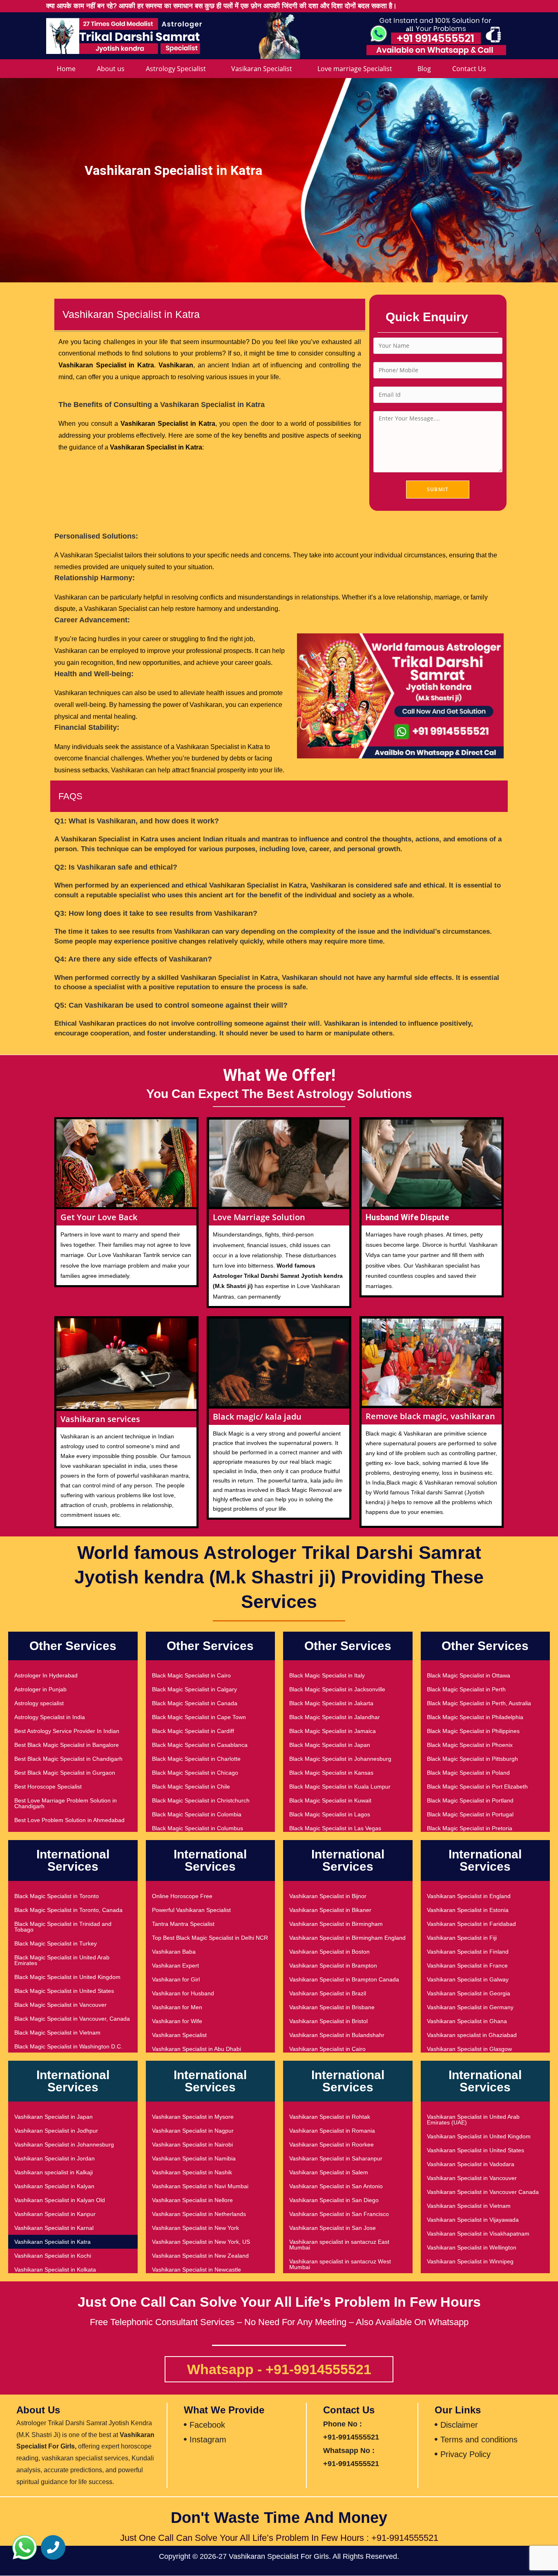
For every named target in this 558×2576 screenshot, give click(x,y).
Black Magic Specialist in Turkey (56, 1943)
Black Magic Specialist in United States (64, 1991)
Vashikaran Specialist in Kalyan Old (60, 2200)
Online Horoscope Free (182, 1896)
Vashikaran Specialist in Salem (329, 2172)
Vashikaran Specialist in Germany (470, 2007)
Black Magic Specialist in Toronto (57, 1896)
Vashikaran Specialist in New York (195, 2228)
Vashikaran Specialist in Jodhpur (56, 2131)
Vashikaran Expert (175, 1966)
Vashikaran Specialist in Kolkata (55, 2270)
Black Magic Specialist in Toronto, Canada (68, 1910)
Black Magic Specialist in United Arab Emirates (62, 1960)
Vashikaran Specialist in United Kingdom (479, 2136)
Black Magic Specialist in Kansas (331, 1773)
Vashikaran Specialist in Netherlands (199, 2214)
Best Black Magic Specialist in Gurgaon (65, 1773)
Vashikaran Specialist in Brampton (333, 1966)
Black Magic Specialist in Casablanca (200, 1745)
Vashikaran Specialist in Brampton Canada (344, 1979)
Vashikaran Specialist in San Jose (333, 2228)
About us (111, 69)
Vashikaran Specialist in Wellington (472, 2247)
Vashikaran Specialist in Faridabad (471, 1924)
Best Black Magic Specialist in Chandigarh (68, 1759)
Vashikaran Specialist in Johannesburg (64, 2144)
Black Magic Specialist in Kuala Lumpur (340, 1787)
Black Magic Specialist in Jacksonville (337, 1689)
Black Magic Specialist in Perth (466, 1689)
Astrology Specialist (176, 69)
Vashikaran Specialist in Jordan (55, 2158)
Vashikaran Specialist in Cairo (327, 2049)
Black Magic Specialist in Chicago (195, 1773)
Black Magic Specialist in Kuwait (330, 1800)
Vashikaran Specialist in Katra (52, 2242)
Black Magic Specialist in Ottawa (469, 1675)
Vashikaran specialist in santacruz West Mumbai (340, 2264)
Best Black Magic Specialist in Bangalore (67, 1745)
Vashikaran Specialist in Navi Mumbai (200, 2186)
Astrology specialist (39, 1703)
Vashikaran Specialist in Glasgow (469, 2049)
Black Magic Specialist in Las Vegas (335, 1828)
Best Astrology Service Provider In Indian (67, 1731)
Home (66, 69)
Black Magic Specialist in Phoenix (470, 1745)
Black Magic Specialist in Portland (470, 1800)
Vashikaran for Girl (176, 1979)
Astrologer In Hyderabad (46, 1675)
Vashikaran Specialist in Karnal (54, 2228)
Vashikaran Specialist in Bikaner (330, 1910)
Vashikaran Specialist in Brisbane (332, 2007)
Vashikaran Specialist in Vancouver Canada (483, 2192)
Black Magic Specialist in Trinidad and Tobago (63, 1927)
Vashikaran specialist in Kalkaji (54, 2172)
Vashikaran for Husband (183, 1993)
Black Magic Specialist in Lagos (330, 1814)
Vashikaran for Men (177, 2007)
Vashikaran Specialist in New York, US (201, 2242)
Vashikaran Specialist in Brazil (328, 1993)
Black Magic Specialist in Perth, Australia (479, 1703)
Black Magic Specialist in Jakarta (331, 1703)
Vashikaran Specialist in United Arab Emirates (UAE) (473, 2120)
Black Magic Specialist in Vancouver (60, 2005)
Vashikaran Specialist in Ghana (467, 2021)
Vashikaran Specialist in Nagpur (193, 2131)
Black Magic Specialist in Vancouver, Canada (72, 2019)
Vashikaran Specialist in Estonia (468, 1910)
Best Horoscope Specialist (48, 1787)
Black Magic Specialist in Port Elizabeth (477, 1787)
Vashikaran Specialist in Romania (332, 2131)
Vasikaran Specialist (262, 69)
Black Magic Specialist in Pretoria (470, 1828)
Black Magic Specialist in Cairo (191, 1675)
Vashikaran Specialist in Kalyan (54, 2186)
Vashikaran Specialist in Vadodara (471, 2164)
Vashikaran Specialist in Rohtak (330, 2117)
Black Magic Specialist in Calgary (194, 1689)
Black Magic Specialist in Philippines (473, 1731)
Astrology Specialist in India (50, 1717)
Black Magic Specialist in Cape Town (199, 1717)
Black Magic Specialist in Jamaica (333, 1731)
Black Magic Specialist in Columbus (198, 1828)
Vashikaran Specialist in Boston (329, 1952)
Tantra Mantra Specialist (183, 1924)
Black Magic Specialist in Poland (468, 1773)
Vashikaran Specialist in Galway (468, 1979)
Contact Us (469, 69)
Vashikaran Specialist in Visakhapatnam (478, 2234)
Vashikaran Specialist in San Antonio (336, 2186)
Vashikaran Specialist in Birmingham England (347, 1938)
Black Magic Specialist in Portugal (470, 1814)
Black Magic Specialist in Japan (330, 1745)
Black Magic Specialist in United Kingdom (67, 1977)
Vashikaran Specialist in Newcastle (196, 2270)
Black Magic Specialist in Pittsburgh (472, 1759)
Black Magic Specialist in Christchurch (201, 1800)
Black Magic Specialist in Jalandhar (335, 1717)
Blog (424, 69)
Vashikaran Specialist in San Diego (334, 2200)
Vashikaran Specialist (179, 2035)
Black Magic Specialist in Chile (191, 1787)
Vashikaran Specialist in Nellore (192, 2200)
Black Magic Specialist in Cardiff (193, 1731)
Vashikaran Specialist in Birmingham (336, 1924)
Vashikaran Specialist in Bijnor (328, 1896)
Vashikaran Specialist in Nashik (192, 2172)
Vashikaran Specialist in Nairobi (192, 2144)
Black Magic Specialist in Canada (195, 1703)
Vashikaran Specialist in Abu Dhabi (196, 2049)
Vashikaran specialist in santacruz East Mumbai (339, 2245)
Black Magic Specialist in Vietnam (57, 2033)
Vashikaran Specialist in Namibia (194, 2158)
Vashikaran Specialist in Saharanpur (336, 2158)
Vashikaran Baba (174, 1952)
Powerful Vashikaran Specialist (191, 1910)
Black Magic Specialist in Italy (327, 1675)
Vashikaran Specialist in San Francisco (339, 2214)
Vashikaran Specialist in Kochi (53, 2256)
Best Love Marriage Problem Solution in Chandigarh (66, 1803)
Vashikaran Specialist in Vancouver (472, 2178)
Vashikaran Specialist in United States (475, 2150)
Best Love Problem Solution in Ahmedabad (69, 1820)
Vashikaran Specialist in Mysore (193, 2117)
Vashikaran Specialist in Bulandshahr (337, 2035)
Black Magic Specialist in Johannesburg (340, 1759)
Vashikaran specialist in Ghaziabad (472, 2035)
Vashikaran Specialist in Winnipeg (470, 2261)
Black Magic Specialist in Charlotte (196, 1759)
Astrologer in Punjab (40, 1689)
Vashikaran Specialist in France (467, 1966)
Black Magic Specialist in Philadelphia (475, 1717)
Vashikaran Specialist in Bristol (328, 2021)
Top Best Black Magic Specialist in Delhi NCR (210, 1938)
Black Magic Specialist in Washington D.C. (68, 2046)
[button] (25, 2547)
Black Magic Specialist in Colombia (197, 1814)
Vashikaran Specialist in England (469, 1896)
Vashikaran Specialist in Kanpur (55, 2214)
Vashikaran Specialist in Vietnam (469, 2206)
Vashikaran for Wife (177, 2021)
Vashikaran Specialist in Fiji (462, 1938)
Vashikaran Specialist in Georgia (469, 1993)
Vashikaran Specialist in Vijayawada (473, 2220)
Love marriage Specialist (355, 69)
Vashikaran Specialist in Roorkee (331, 2144)
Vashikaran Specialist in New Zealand (200, 2256)
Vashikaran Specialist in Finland (468, 1952)
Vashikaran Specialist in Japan (54, 2117)
